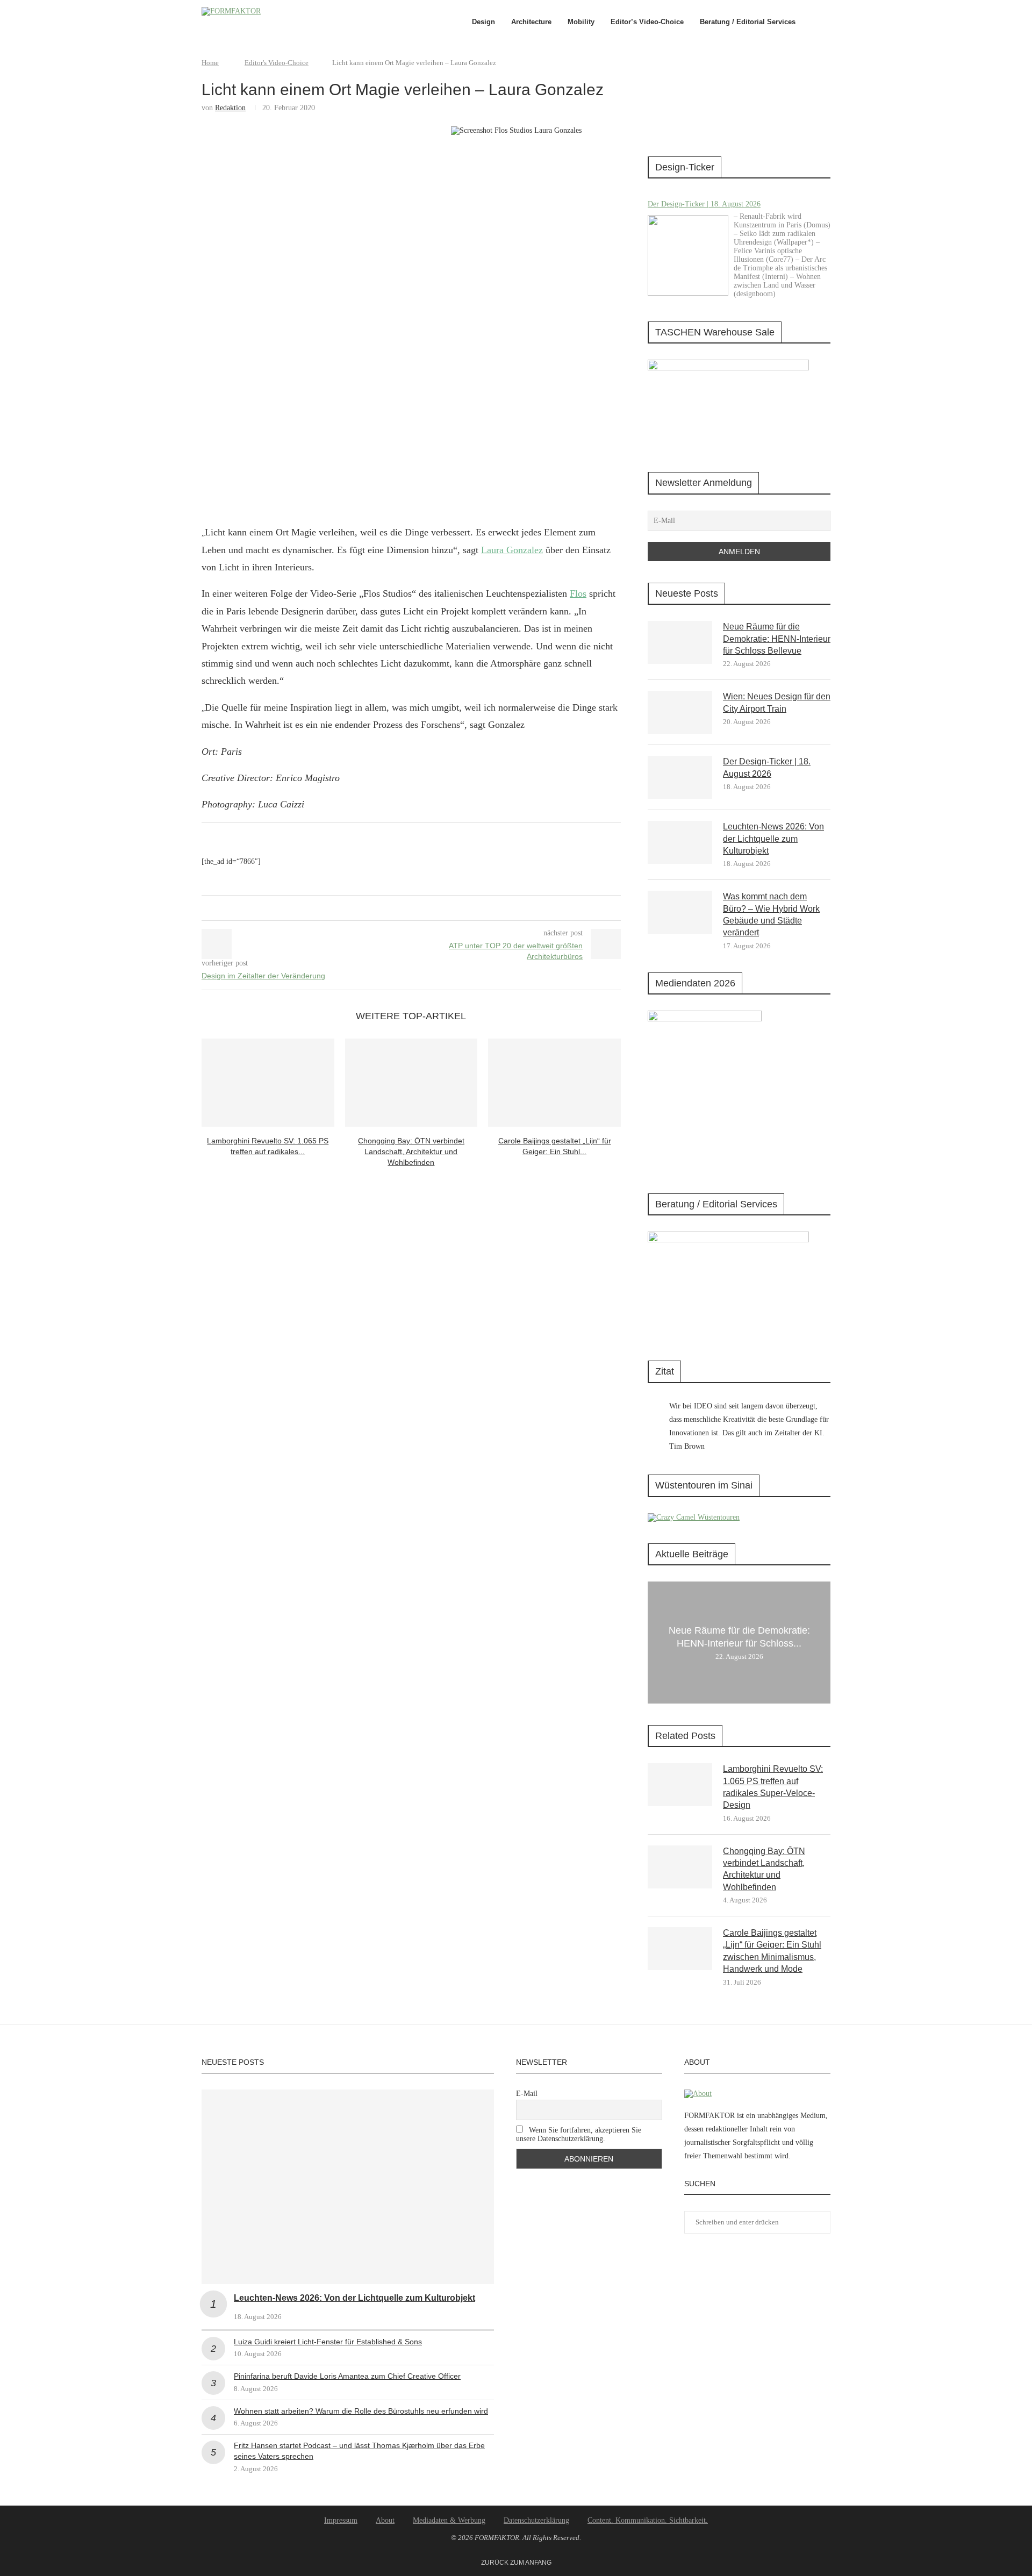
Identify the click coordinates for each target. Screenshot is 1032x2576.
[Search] (825, 22)
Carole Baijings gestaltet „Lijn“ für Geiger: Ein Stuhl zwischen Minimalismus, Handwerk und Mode (772, 1951)
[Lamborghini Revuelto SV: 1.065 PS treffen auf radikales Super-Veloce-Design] (268, 1083)
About (385, 2520)
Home (210, 63)
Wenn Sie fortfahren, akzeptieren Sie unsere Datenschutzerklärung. (579, 2134)
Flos (578, 593)
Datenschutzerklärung (536, 2520)
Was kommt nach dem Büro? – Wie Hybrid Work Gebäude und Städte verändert (771, 914)
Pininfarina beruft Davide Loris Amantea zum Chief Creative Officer (347, 2376)
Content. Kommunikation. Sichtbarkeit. (648, 2520)
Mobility (581, 22)
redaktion (230, 108)
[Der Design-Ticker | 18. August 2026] (688, 255)
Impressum (341, 2520)
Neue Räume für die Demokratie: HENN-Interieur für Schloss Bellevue (777, 639)
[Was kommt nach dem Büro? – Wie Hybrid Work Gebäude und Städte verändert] (680, 912)
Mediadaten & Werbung (449, 2520)
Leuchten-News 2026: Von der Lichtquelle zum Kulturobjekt (773, 839)
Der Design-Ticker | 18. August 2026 (704, 204)
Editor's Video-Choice (277, 63)
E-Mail (527, 2094)
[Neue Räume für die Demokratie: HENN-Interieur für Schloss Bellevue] (680, 642)
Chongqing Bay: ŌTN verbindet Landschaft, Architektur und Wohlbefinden (411, 1151)
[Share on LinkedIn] (409, 908)
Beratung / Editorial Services (748, 22)
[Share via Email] (419, 908)
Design (483, 22)
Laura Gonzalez (512, 550)
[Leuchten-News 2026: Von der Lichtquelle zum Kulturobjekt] (680, 842)
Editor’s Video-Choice (647, 22)
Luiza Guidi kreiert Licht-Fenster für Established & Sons (328, 2342)
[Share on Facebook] (399, 908)
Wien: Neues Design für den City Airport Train (777, 702)
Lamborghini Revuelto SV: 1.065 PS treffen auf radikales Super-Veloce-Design (773, 1787)
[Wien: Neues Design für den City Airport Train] (680, 712)
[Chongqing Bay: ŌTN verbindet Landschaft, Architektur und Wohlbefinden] (411, 1083)
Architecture (531, 22)
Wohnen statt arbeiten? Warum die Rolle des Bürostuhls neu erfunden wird (361, 2411)
